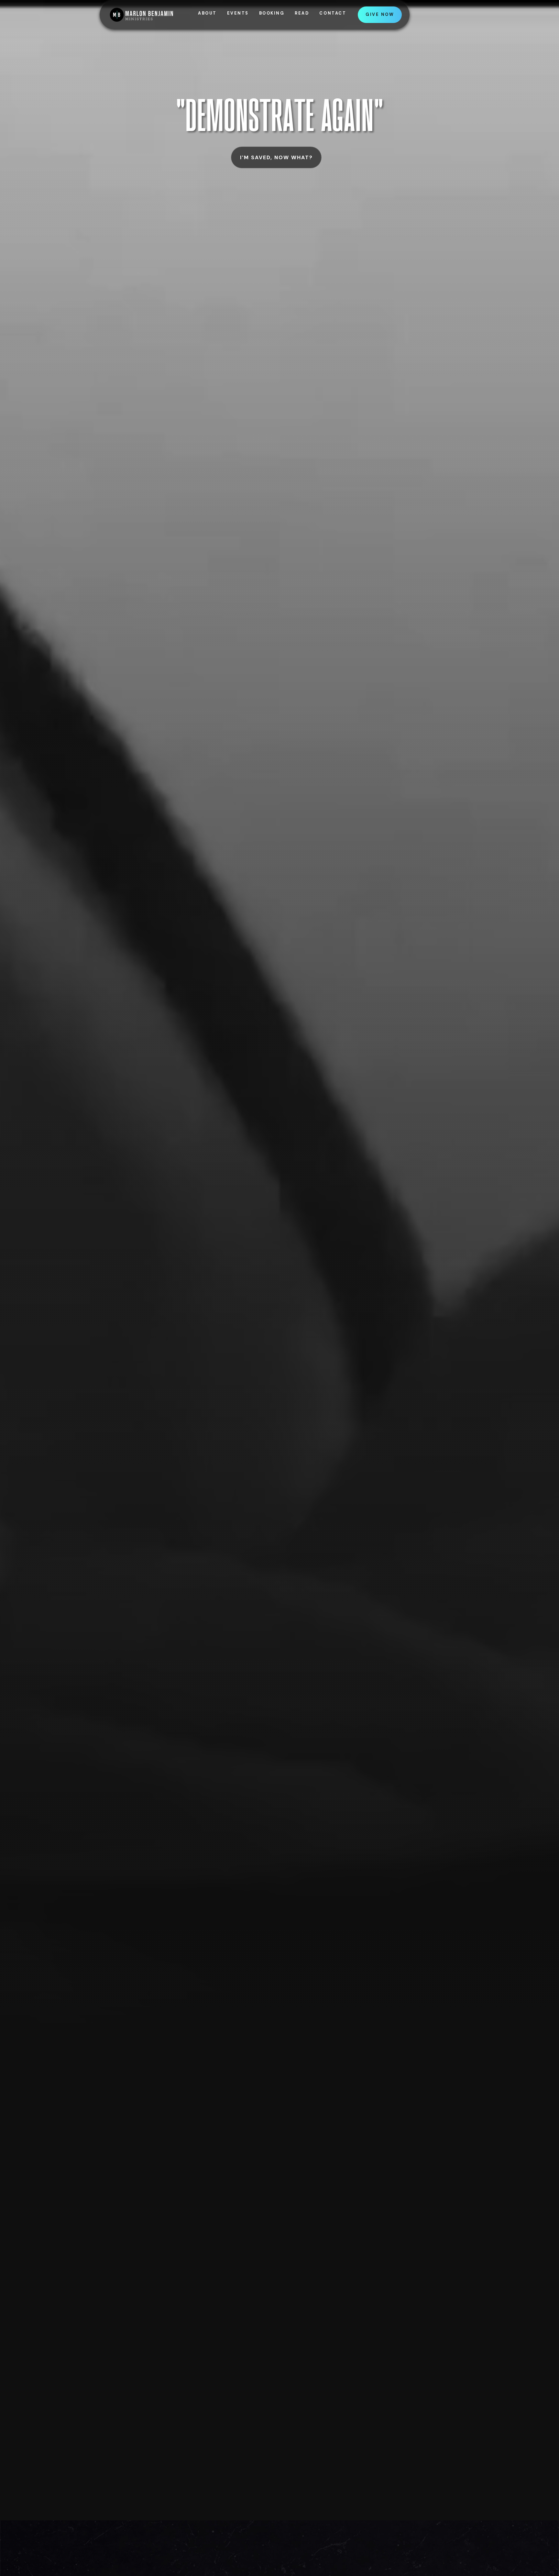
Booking (272, 13)
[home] (153, 15)
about (207, 13)
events (238, 13)
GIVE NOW (380, 15)
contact (333, 13)
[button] (302, 15)
